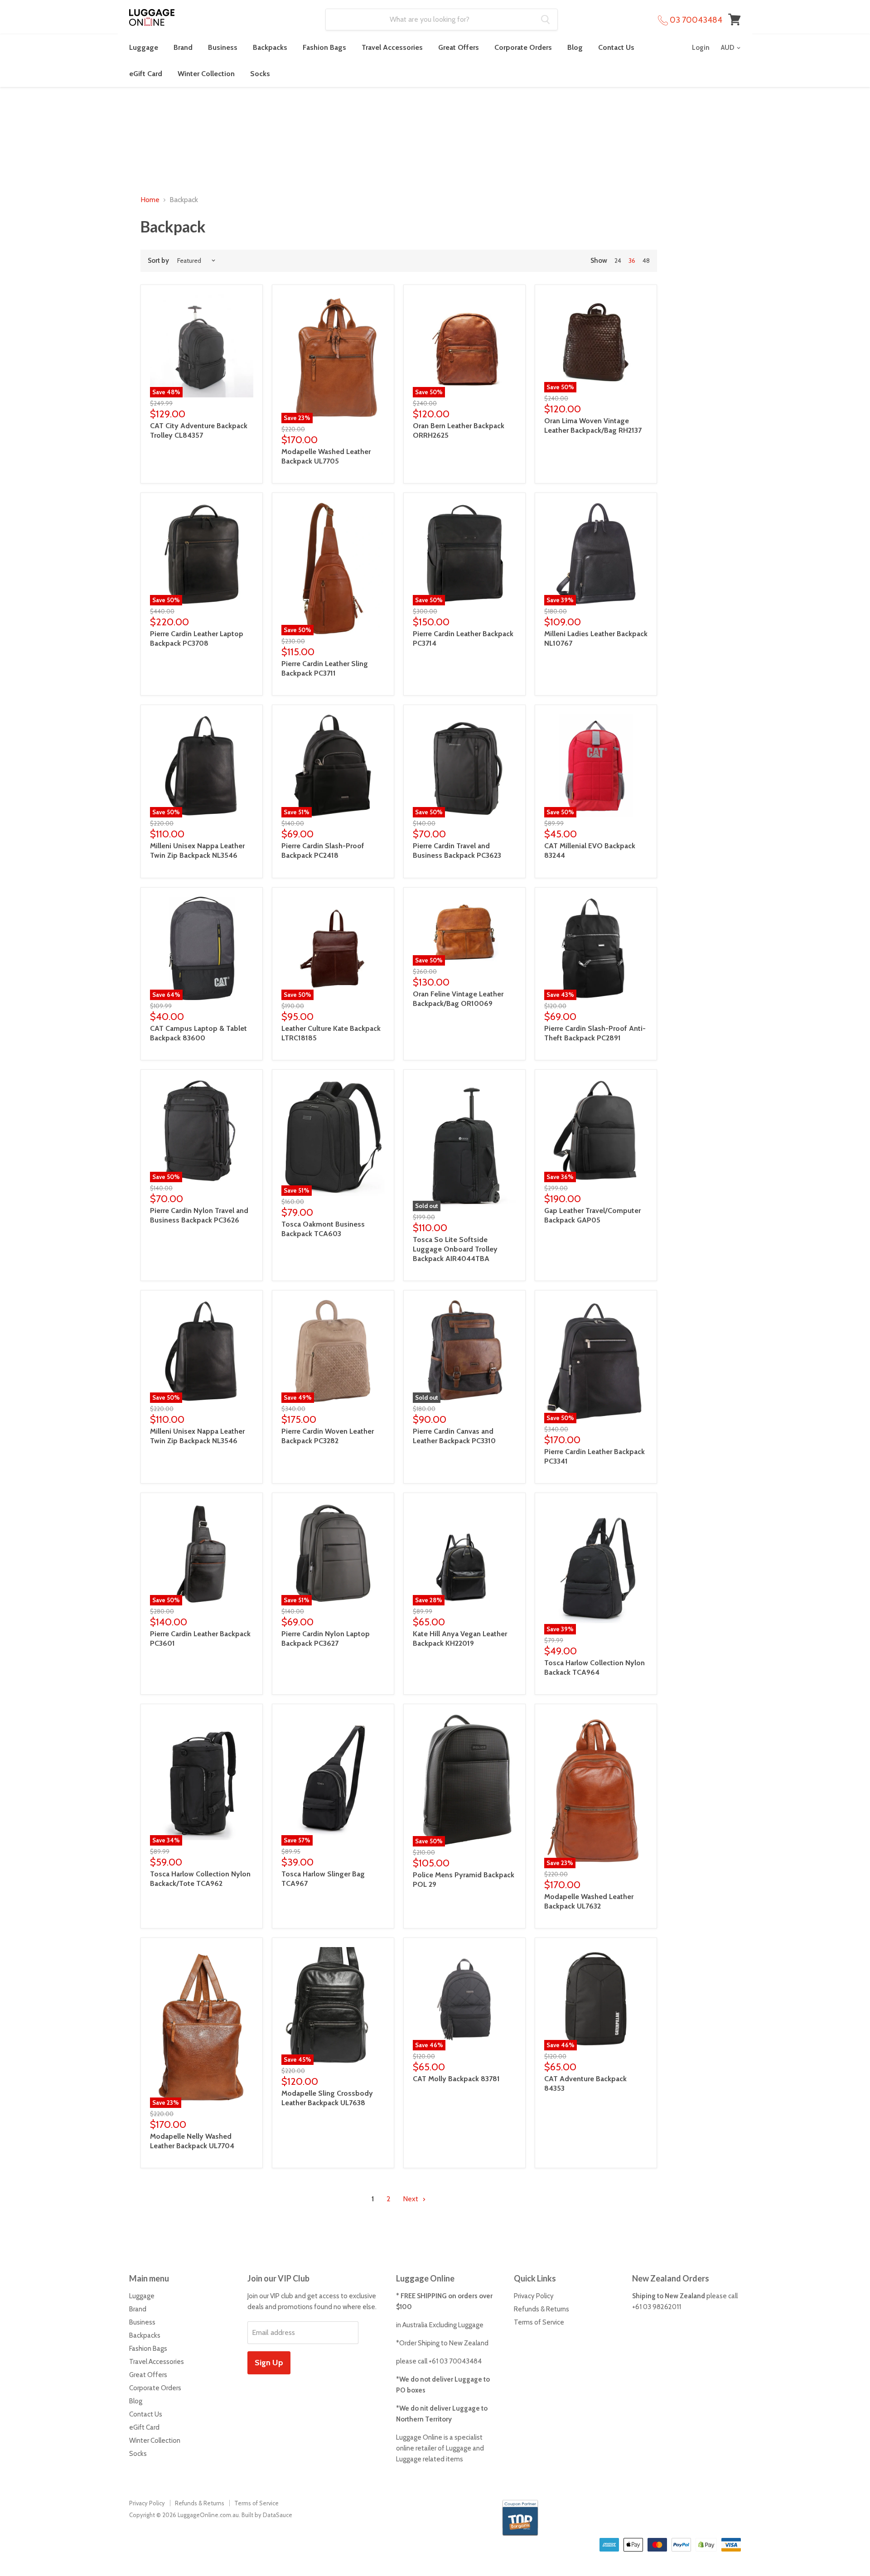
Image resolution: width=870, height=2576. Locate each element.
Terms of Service (539, 2322)
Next (411, 2199)
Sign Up (269, 2363)
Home (150, 200)
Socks (260, 74)
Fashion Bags (324, 47)
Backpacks (270, 47)
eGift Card (146, 74)
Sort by (158, 261)
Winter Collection (206, 74)
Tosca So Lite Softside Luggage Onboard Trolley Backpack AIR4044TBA (455, 1249)
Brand (183, 47)
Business (223, 47)
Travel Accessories (392, 47)
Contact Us (616, 47)
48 (646, 261)
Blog (575, 47)
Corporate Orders (523, 47)
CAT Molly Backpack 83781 (456, 2079)
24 (618, 261)
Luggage (144, 47)
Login (701, 48)
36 (632, 261)
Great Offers (459, 47)
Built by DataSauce (267, 2515)
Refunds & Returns (541, 2309)
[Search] (545, 19)
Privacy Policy (534, 2296)
